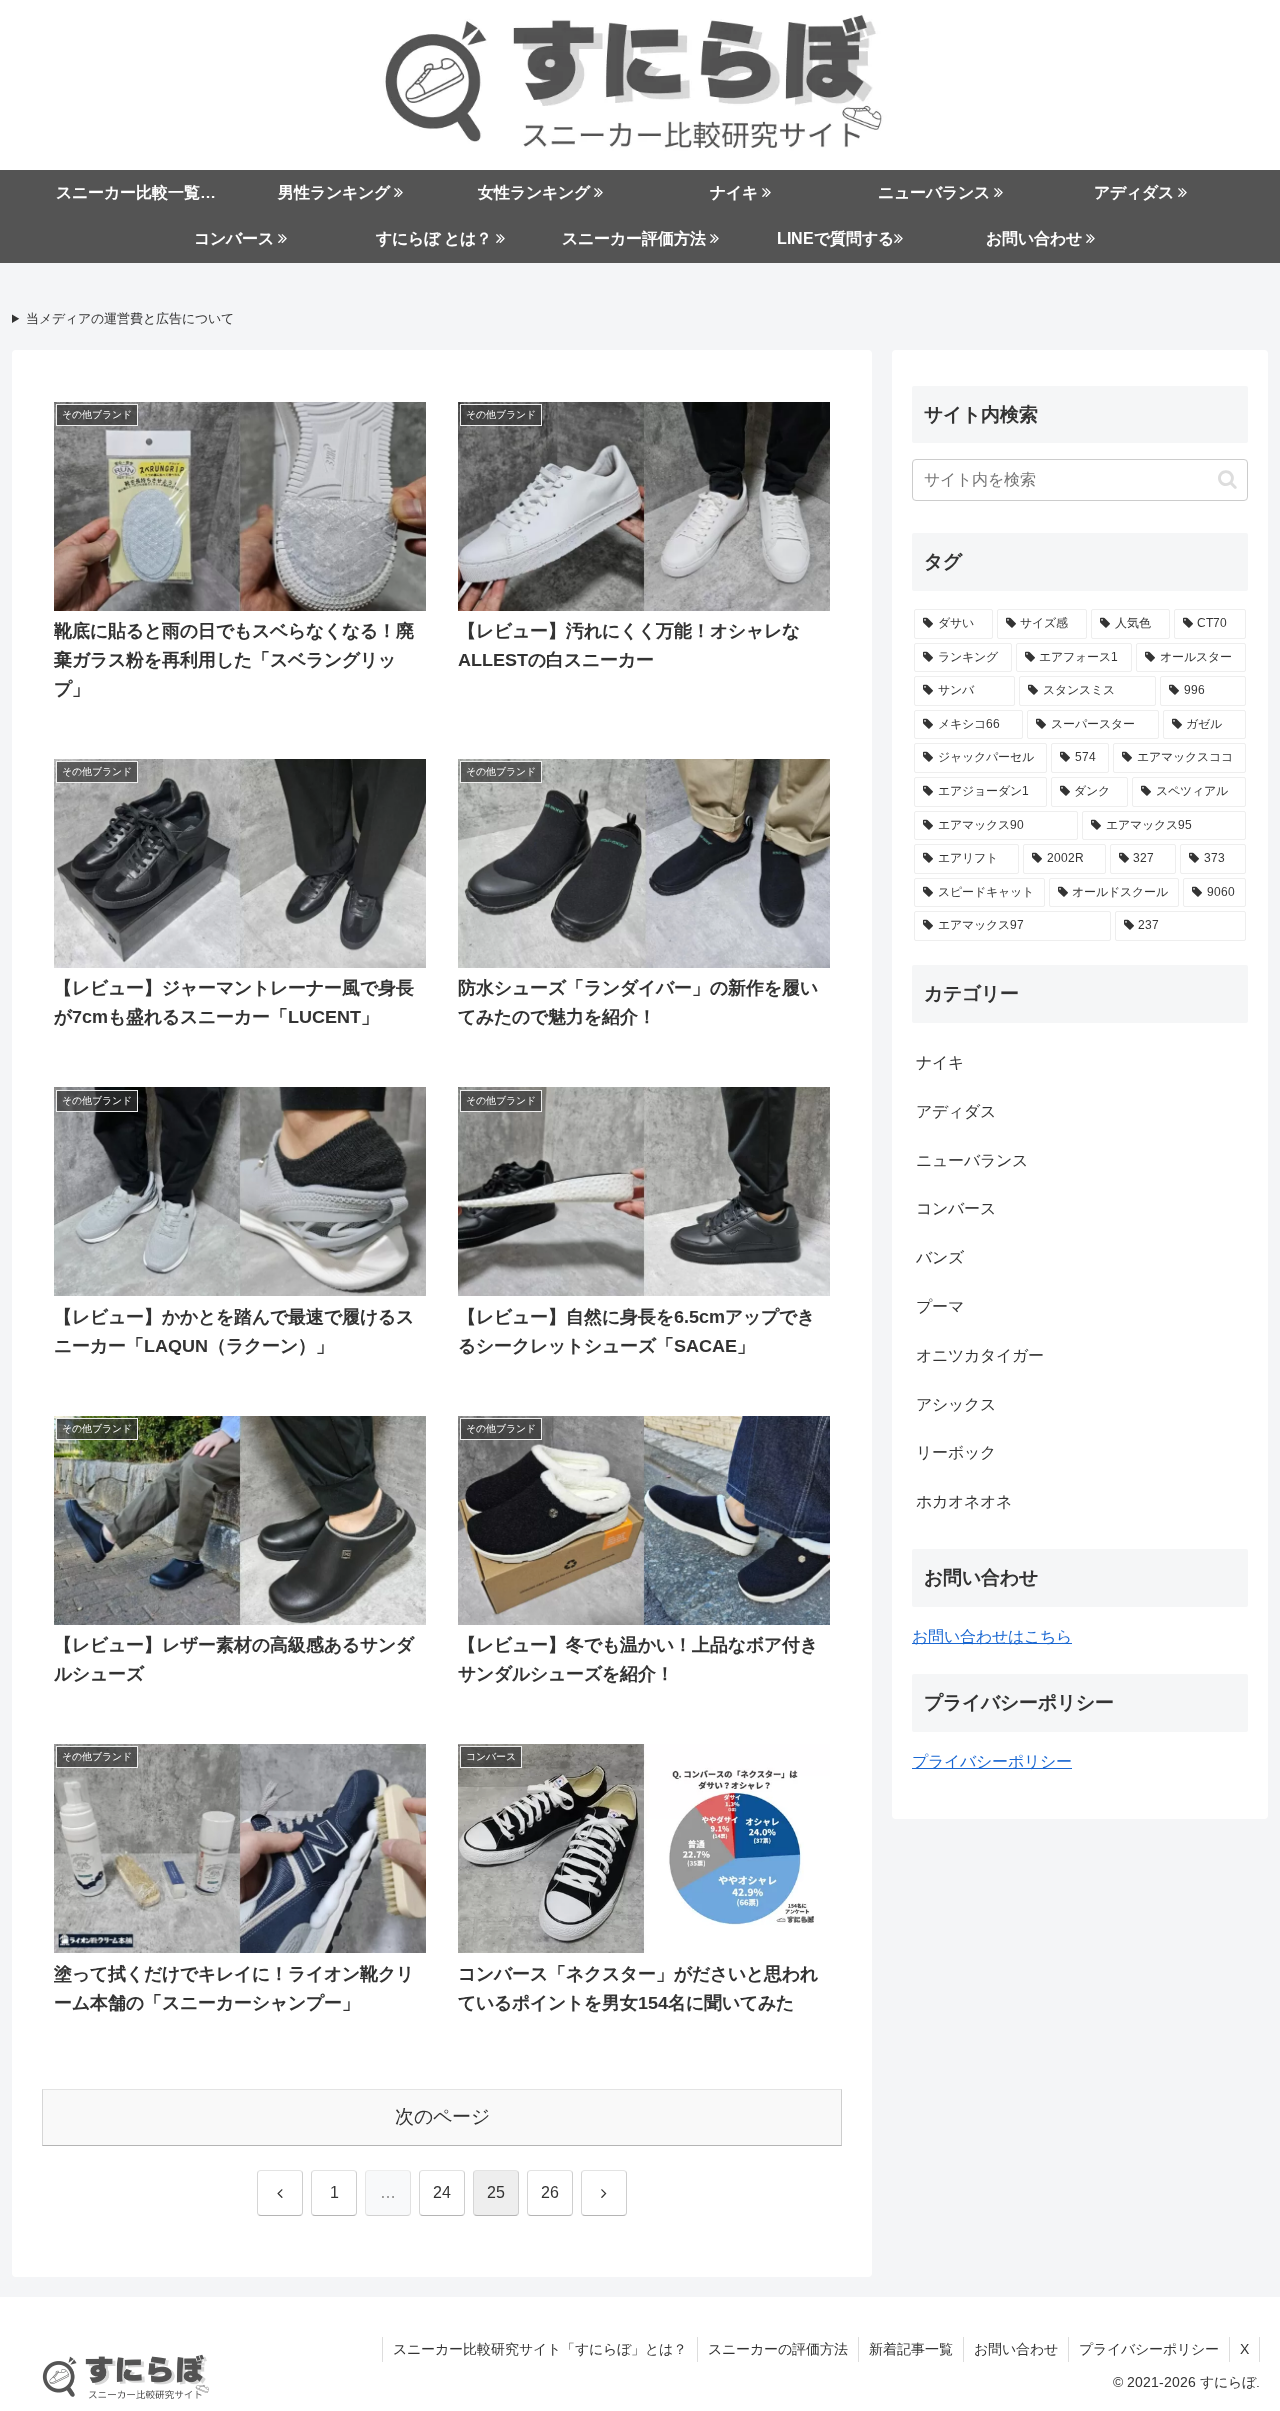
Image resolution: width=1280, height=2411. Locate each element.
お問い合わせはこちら (992, 1636)
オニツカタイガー (980, 1355)
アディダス (956, 1111)
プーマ (940, 1306)
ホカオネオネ (964, 1501)
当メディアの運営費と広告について (130, 319)
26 (550, 2192)
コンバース (956, 1208)
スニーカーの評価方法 (778, 2349)
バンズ (940, 1257)
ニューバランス (972, 1160)
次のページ (442, 2116)
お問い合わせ (1016, 2349)
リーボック (956, 1452)
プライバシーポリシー (992, 1761)
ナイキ (940, 1062)
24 (442, 2192)
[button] (1227, 479)
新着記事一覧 (911, 2349)
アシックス (956, 1404)
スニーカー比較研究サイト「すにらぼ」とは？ (540, 2349)
